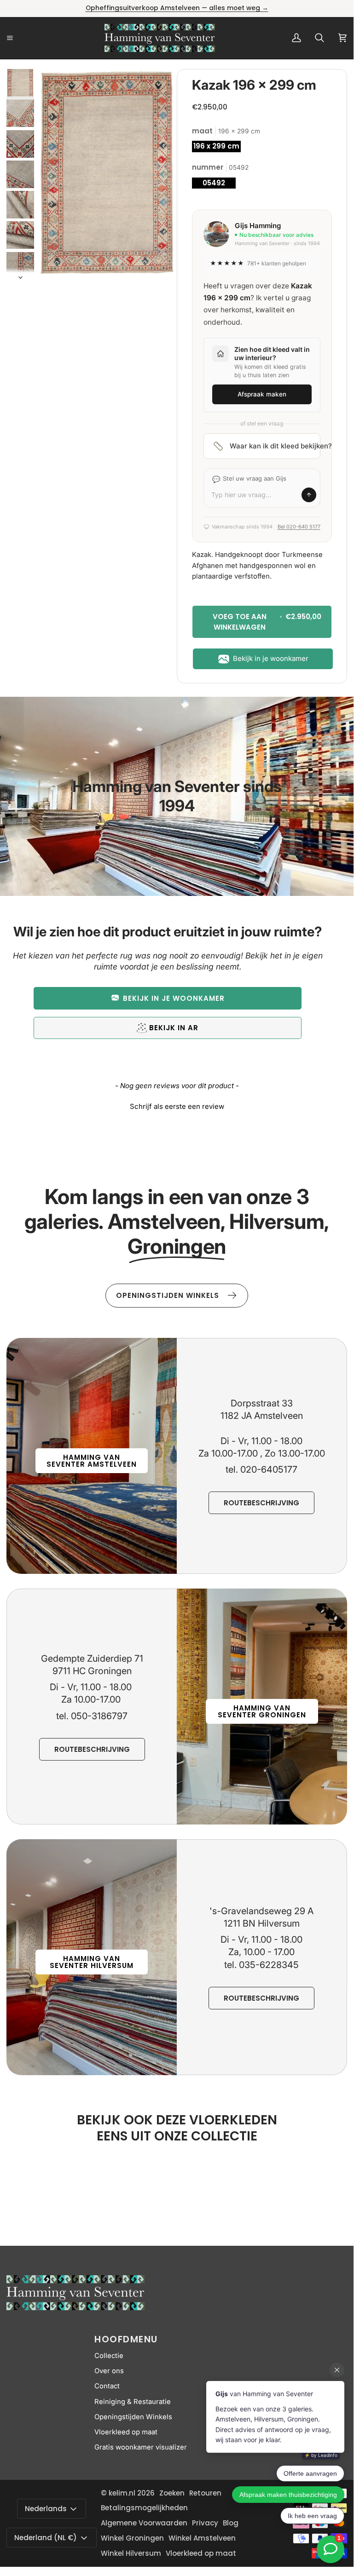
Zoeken (172, 2493)
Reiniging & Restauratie (133, 2402)
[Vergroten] (157, 88)
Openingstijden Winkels (133, 2417)
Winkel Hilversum (131, 2553)
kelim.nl (122, 2493)
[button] (168, 998)
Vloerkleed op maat (126, 2432)
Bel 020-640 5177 (299, 527)
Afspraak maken (262, 394)
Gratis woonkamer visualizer (141, 2447)
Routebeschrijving (261, 1503)
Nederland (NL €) (46, 2538)
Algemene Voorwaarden (144, 2523)
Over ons (109, 2371)
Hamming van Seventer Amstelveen (92, 1461)
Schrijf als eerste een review (177, 1106)
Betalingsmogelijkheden (144, 2508)
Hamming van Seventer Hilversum (92, 1962)
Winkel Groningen (132, 2538)
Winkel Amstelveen (202, 2538)
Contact (107, 2386)
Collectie (109, 2356)
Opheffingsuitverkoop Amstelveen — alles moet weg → (177, 8)
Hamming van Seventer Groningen (262, 1711)
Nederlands (46, 2509)
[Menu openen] (20, 38)
